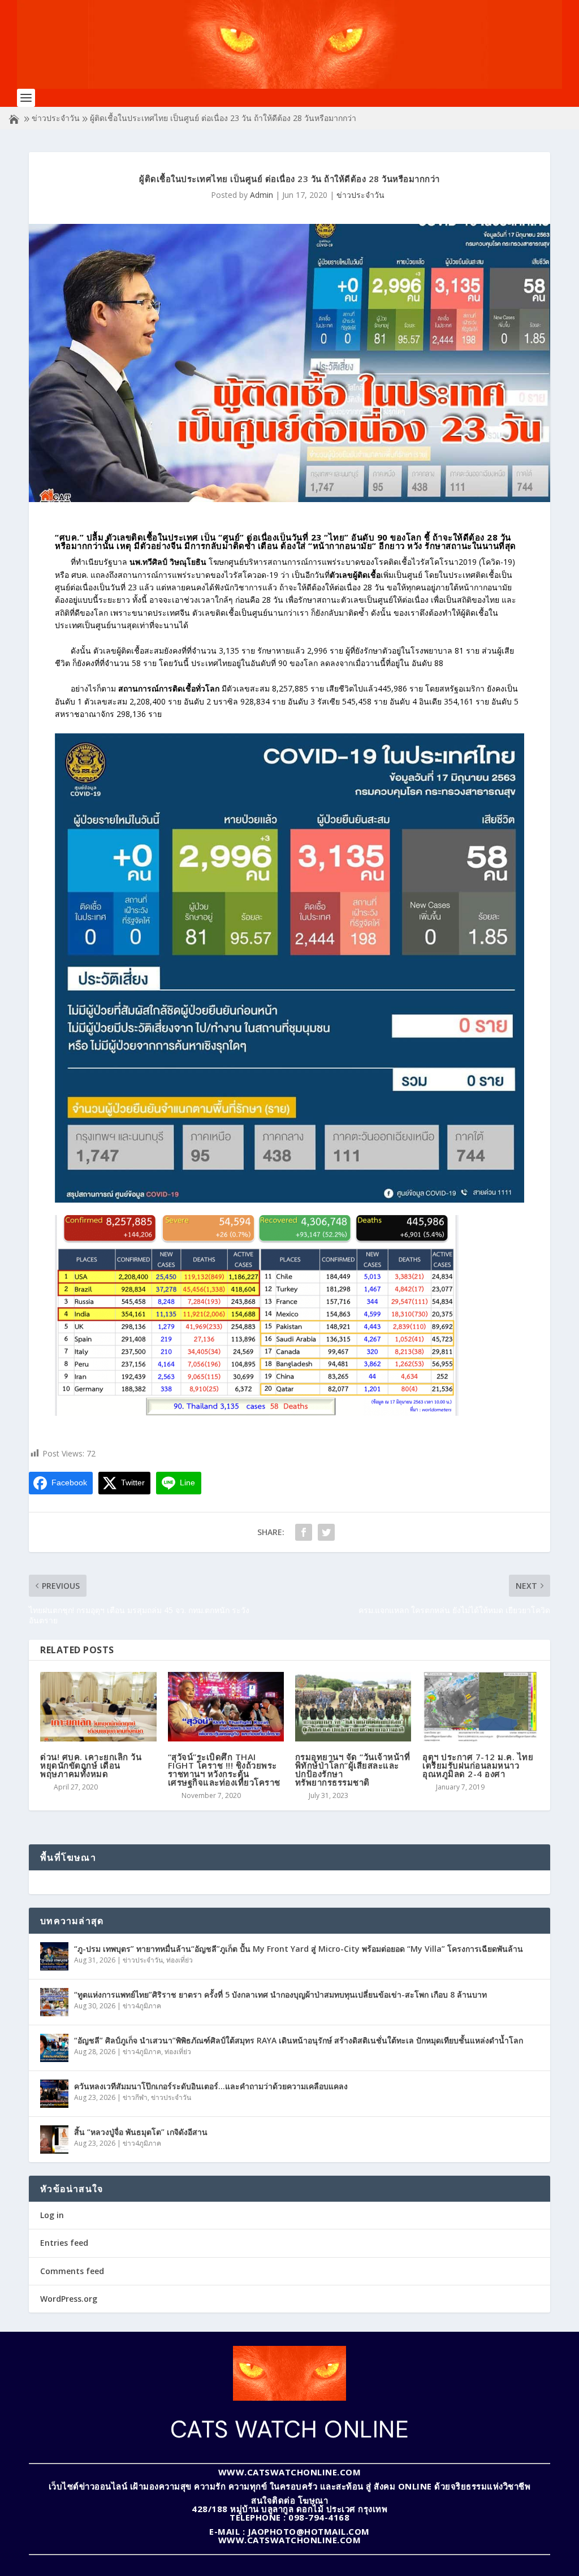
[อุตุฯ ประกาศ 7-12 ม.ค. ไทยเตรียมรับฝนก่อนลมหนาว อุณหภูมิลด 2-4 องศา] (480, 1707)
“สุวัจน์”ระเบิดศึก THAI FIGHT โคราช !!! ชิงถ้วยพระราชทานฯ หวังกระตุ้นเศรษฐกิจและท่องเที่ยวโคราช (224, 1769)
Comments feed (72, 2271)
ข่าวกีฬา (135, 2097)
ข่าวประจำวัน (56, 118)
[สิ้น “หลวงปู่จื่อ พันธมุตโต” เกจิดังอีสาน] (54, 2140)
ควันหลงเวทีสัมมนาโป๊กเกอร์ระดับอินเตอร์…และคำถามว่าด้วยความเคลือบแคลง (211, 2086)
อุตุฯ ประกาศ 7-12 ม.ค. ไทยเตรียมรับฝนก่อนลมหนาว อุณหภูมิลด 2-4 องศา (478, 1765)
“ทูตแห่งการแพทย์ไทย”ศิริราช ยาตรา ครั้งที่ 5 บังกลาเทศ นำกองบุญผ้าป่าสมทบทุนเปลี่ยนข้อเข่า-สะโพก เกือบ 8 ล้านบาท (280, 1994)
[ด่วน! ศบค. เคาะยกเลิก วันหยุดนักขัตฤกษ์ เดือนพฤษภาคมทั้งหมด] (98, 1707)
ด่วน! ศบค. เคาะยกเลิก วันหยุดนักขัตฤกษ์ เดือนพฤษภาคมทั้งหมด (91, 1765)
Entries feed (64, 2243)
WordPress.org (69, 2299)
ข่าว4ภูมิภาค (142, 2006)
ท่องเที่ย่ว (180, 1960)
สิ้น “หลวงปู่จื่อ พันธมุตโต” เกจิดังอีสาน (141, 2132)
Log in (52, 2215)
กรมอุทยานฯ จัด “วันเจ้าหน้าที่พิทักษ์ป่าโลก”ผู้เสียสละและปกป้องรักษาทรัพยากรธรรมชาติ (353, 1769)
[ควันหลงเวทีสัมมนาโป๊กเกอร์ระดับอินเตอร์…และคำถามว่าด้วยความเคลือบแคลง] (54, 2094)
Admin (262, 195)
